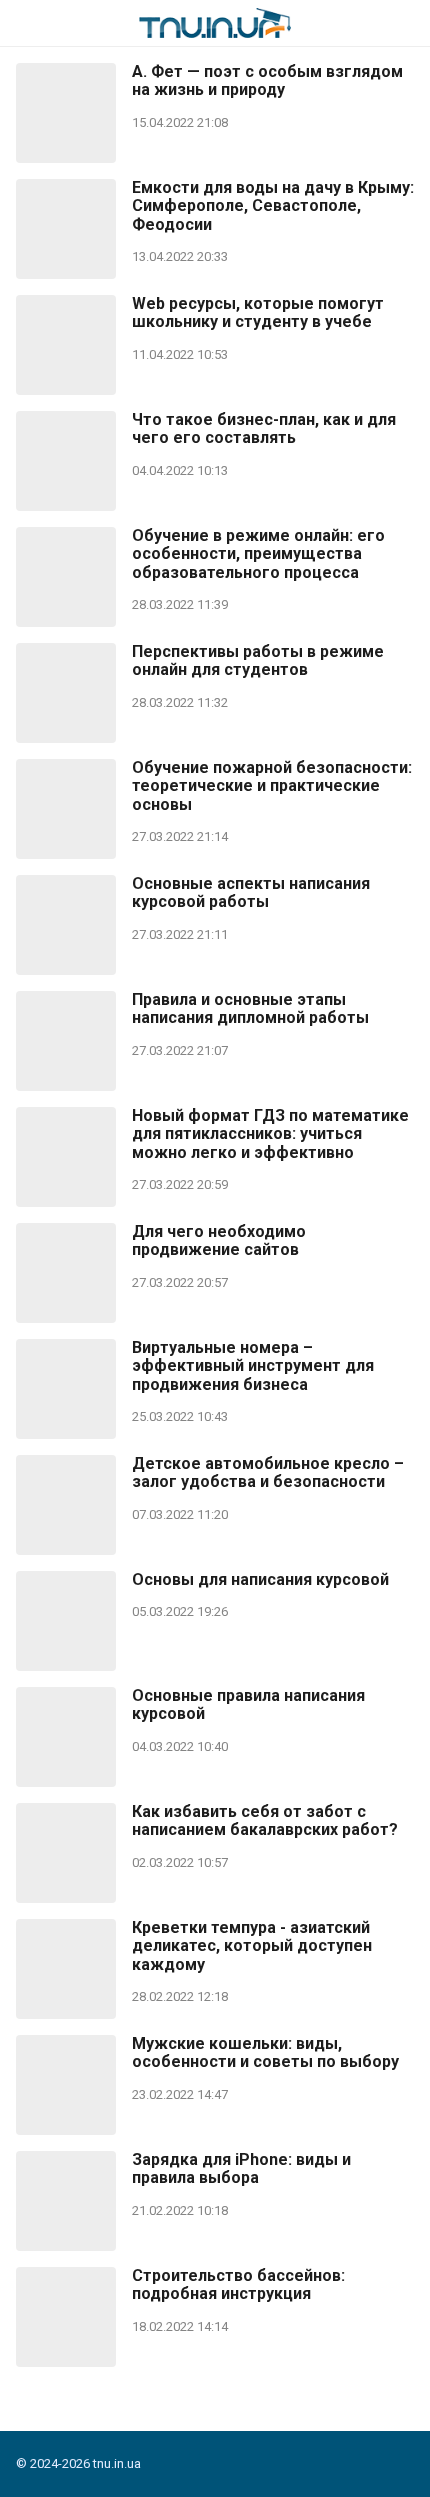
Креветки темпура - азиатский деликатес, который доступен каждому (252, 1946)
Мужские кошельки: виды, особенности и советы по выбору (265, 2053)
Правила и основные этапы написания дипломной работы (250, 1009)
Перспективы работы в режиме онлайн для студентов (258, 661)
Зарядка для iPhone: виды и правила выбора (241, 2169)
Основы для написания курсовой (260, 1580)
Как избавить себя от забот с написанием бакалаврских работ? (265, 1821)
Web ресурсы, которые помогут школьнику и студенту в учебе (258, 313)
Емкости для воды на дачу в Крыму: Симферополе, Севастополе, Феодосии (273, 206)
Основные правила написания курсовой (248, 1705)
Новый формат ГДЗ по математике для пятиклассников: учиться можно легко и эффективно (270, 1134)
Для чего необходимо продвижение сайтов (219, 1241)
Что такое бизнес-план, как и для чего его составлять (264, 429)
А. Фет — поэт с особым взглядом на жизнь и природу (267, 81)
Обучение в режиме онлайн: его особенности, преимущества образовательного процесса (258, 554)
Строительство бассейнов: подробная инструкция (238, 2285)
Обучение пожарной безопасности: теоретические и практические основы (272, 786)
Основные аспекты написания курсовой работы (251, 893)
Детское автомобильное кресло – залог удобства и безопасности (268, 1473)
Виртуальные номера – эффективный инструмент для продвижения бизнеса (253, 1366)
